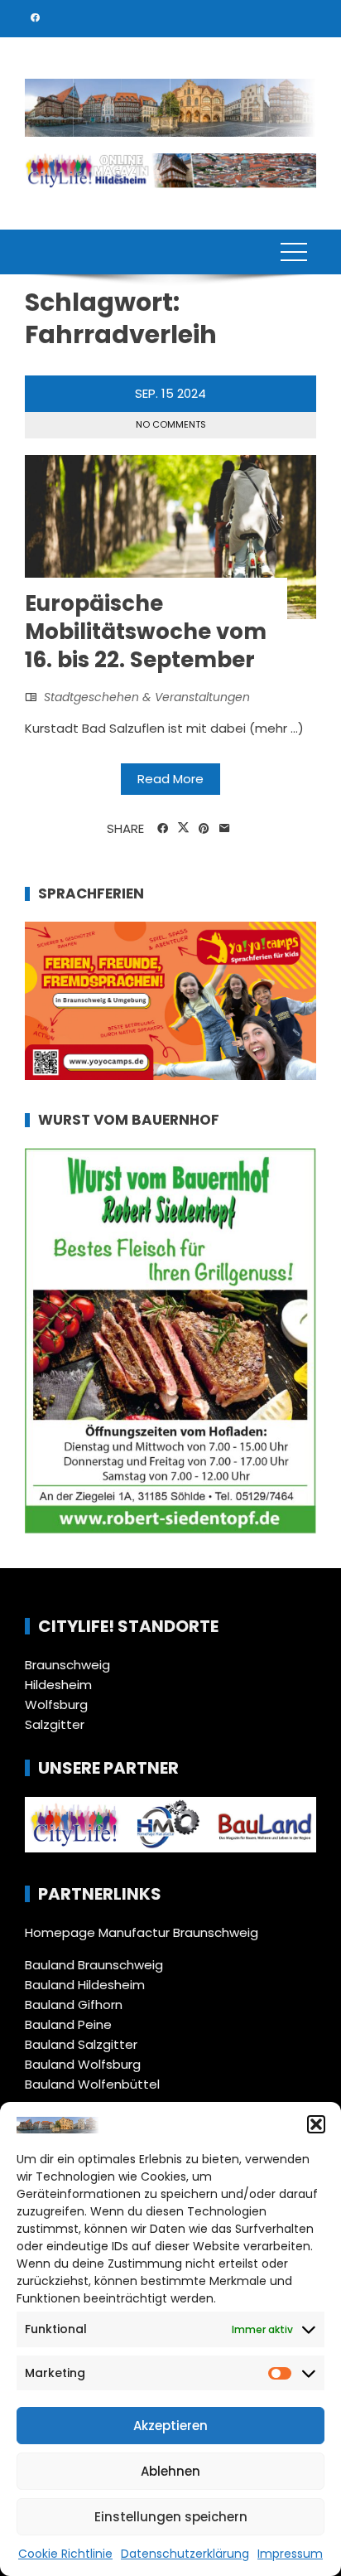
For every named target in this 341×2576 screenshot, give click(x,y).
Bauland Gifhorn (74, 2005)
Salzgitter (55, 1724)
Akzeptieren (170, 2426)
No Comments (171, 424)
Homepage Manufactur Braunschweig (142, 1932)
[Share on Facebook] (163, 829)
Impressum (290, 2554)
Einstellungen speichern (171, 2517)
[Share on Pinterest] (204, 829)
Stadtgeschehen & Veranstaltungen (147, 697)
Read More (170, 779)
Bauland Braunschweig (94, 1965)
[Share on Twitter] (183, 828)
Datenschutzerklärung (185, 2554)
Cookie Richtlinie (65, 2554)
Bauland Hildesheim (85, 1985)
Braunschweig (67, 1665)
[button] (316, 2124)
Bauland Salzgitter (81, 2044)
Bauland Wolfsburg (83, 2064)
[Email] (225, 829)
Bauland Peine (68, 2024)
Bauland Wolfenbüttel (92, 2084)
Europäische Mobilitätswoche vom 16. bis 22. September (146, 632)
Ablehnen (170, 2471)
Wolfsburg (56, 1704)
